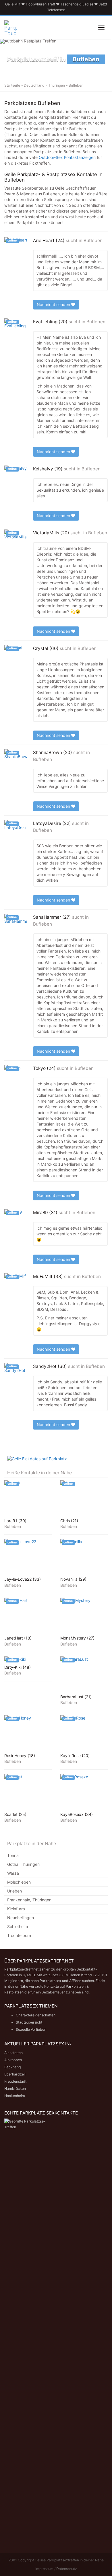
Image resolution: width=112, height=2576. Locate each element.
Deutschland (34, 85)
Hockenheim (15, 2096)
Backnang (12, 2067)
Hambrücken (15, 2089)
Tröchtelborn (19, 1935)
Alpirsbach (13, 2060)
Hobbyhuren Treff (40, 4)
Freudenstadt (15, 2081)
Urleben (15, 1891)
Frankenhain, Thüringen (29, 1900)
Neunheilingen (21, 1918)
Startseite (12, 85)
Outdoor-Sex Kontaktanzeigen (67, 157)
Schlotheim (18, 1926)
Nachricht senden (54, 304)
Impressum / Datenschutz (56, 2569)
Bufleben (93, 241)
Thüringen (57, 85)
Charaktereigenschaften (36, 2015)
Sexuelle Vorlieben (31, 2029)
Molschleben (19, 1882)
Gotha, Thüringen (23, 1864)
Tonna (13, 1855)
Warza (13, 1873)
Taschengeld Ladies (77, 4)
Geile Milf (13, 4)
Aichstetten (13, 2053)
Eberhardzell (15, 2074)
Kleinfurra (16, 1909)
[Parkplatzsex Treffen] (11, 28)
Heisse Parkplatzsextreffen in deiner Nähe (69, 2560)
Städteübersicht (29, 2022)
